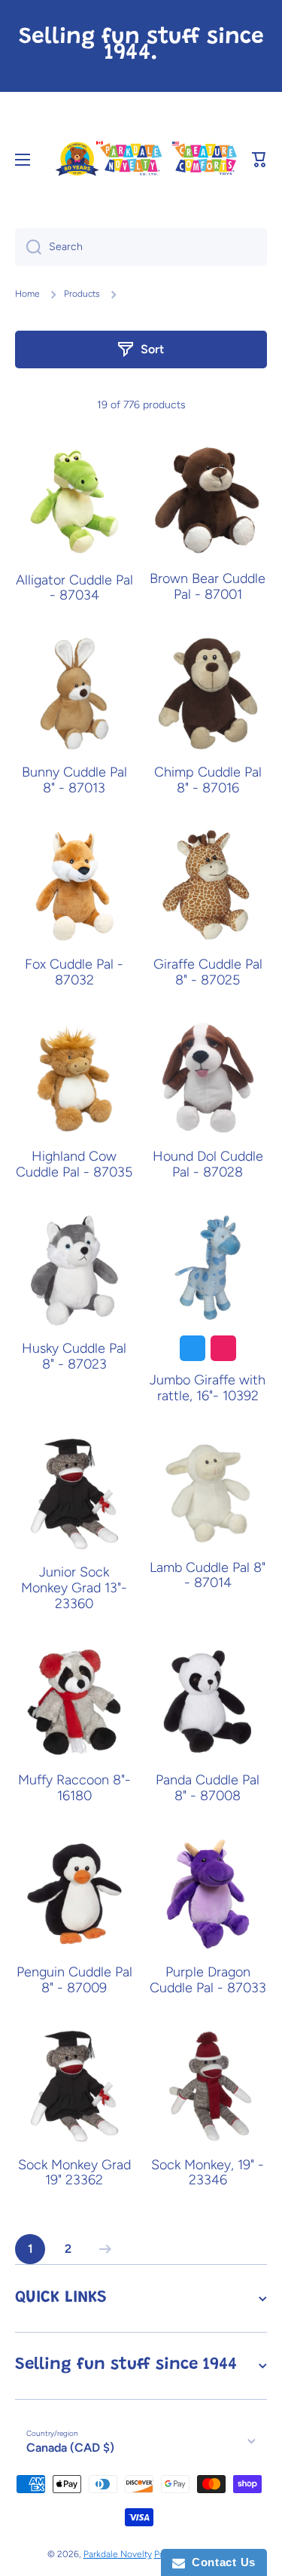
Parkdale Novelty (118, 2554)
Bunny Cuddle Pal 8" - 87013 (74, 780)
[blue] (193, 1348)
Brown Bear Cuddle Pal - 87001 (208, 587)
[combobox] (141, 247)
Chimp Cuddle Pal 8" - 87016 (208, 780)
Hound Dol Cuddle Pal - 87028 (208, 1164)
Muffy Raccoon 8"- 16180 (74, 1788)
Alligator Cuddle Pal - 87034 (74, 588)
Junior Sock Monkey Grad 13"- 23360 (74, 1588)
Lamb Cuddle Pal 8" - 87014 (208, 1576)
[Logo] (146, 159)
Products (82, 294)
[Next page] (102, 2249)
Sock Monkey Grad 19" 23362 (74, 2173)
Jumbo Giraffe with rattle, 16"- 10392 (208, 1388)
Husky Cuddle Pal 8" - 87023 (74, 1357)
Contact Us (220, 2562)
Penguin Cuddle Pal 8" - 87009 (74, 1980)
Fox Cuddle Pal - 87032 (74, 972)
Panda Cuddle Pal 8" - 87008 (208, 1788)
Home (27, 294)
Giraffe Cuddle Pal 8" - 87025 (208, 972)
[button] (259, 160)
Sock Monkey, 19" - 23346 (208, 2173)
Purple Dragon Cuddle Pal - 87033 (208, 1980)
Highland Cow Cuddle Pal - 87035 (74, 1164)
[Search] (28, 247)
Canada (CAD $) (70, 2448)
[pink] (223, 1348)
